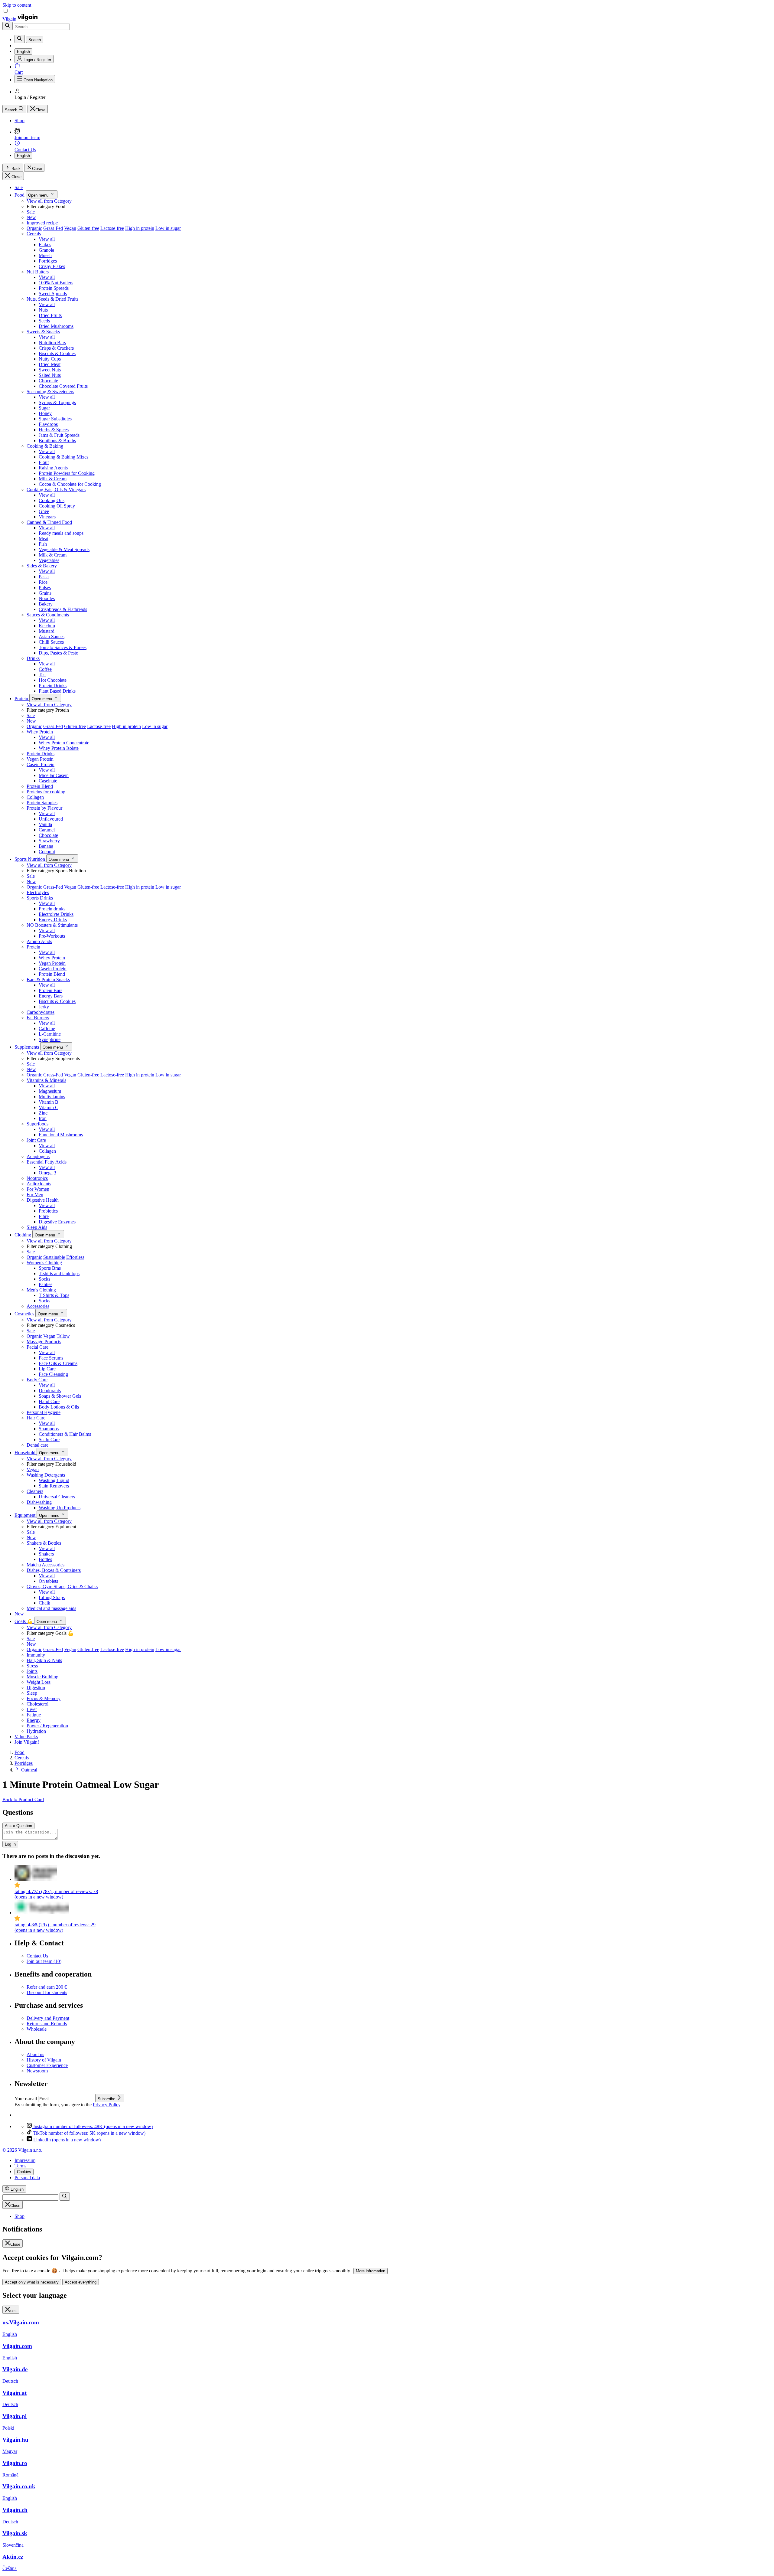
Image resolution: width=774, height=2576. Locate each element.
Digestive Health (43, 1200)
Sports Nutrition (30, 859)
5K (89, 2133)
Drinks (33, 658)
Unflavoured (51, 819)
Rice (43, 582)
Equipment (26, 1515)
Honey (45, 413)
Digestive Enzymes (57, 1222)
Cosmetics (25, 1314)
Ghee (44, 511)
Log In (10, 1844)
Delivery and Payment (48, 2018)
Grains (45, 593)
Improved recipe (42, 223)
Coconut (47, 852)
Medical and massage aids (51, 1608)
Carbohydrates (41, 1012)
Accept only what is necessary (32, 2282)
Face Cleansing (53, 1374)
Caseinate (48, 781)
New (31, 217)
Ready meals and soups (61, 533)
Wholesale (37, 2029)
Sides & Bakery (42, 566)
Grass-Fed (53, 228)
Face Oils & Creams (58, 1363)
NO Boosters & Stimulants (52, 925)
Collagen (35, 797)
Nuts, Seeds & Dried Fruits (52, 299)
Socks (44, 1279)
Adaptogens (38, 1156)
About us (35, 2054)
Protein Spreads (54, 288)
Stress (32, 1666)
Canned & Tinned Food (49, 522)
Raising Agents (53, 468)
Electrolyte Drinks (56, 914)
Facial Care (37, 1347)
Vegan (70, 228)
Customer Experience (47, 2065)
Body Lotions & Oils (59, 1407)
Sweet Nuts (50, 370)
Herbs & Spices (54, 430)
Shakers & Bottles (44, 1543)
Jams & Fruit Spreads (59, 435)
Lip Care (47, 1369)
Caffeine (47, 1028)
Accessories (38, 1306)
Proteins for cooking (46, 792)
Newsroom (37, 2071)
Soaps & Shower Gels (60, 1396)
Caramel (47, 830)
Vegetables (49, 560)
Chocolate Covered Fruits (63, 386)
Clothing (23, 1235)
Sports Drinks (40, 898)
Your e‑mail (26, 2099)
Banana (46, 846)
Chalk (44, 1603)
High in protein (140, 228)
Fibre (44, 1216)
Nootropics (37, 1178)
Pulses (45, 588)
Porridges (48, 261)
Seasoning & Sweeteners (50, 392)
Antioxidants (39, 1184)
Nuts (43, 310)
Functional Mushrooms (61, 1135)
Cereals (34, 234)
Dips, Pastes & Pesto (59, 653)
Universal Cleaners (57, 1497)
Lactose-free (112, 228)
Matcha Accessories (46, 1565)
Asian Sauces (52, 637)
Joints (32, 1671)
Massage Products (44, 1342)
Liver (32, 1709)
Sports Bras (50, 1268)
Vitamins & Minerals (46, 1080)
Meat (44, 539)
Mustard (47, 631)
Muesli (45, 255)
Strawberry (49, 841)
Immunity (36, 1655)
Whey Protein (40, 732)
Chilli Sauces (51, 642)
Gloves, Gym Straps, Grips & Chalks (62, 1587)
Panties (46, 1284)
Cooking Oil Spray (57, 506)
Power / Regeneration (47, 1726)
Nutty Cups (50, 359)
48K (93, 2126)
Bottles (45, 1559)
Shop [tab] (20, 2216)
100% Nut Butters (56, 283)
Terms (20, 2166)
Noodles (47, 598)
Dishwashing (39, 1502)
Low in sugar (168, 228)
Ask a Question (18, 1826)
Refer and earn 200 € (47, 1987)
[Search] (8, 26)
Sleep (32, 1693)
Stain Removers (54, 1486)
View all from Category (49, 201)
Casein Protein (41, 764)
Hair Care (36, 1418)
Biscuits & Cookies (57, 353)
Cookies (24, 2172)
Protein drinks (52, 909)
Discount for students (47, 1992)
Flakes (45, 245)
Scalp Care (49, 1440)
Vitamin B (49, 1102)
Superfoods (37, 1124)
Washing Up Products (60, 1508)
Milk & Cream (53, 479)
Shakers (46, 1554)
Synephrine (50, 1039)
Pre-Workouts (52, 936)
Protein (22, 699)
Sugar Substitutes (55, 419)
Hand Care (49, 1401)
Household (26, 1453)
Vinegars (47, 517)
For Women (38, 1189)
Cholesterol (37, 1704)
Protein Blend (40, 786)
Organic (34, 228)
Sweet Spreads (53, 294)
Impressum (25, 2160)
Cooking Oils (52, 500)
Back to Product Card (23, 1799)
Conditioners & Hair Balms (65, 1434)
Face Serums (51, 1358)
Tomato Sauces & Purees (63, 647)
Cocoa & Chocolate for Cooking (70, 484)
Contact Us (37, 1956)
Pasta (44, 577)
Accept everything (81, 2282)
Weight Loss (39, 1682)
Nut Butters (38, 272)
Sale (19, 187)
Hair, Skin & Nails (44, 1660)
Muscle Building (42, 1677)
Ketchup (47, 626)
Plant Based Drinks (57, 691)
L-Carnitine (50, 1034)
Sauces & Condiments (48, 615)
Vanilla (45, 824)
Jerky (44, 1007)
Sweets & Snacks (43, 332)
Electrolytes (38, 892)
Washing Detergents (46, 1475)
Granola (46, 250)
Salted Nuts (50, 375)
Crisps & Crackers (56, 348)
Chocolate (48, 381)
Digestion (36, 1688)
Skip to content (17, 5)
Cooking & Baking (45, 446)
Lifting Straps (52, 1597)
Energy (34, 1720)
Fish (43, 544)
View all (47, 239)
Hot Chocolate (53, 680)
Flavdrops (48, 424)
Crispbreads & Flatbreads (63, 609)
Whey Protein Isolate (59, 748)
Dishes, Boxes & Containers (54, 1570)
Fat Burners (38, 1018)
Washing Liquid (54, 1480)
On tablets (48, 1581)
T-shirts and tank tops (59, 1273)
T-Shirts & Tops (54, 1295)
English (23, 156)
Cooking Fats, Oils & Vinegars (56, 490)
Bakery (46, 604)
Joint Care (36, 1140)
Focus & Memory (44, 1698)
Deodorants (50, 1391)
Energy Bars (51, 996)
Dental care (37, 1445)
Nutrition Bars (52, 343)
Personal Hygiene (44, 1412)
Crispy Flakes (52, 266)
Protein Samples (42, 803)
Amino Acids (39, 941)
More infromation (371, 2271)
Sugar (44, 408)
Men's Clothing (41, 1290)
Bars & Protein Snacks (48, 979)
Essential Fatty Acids (47, 1162)
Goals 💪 (24, 1621)
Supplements (27, 1047)
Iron (43, 1118)
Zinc (43, 1113)
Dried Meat (50, 364)
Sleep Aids (37, 1227)
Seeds (44, 321)
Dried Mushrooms (56, 326)
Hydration (36, 1731)
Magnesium (50, 1091)
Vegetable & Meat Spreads (64, 549)
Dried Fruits (50, 315)
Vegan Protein (40, 759)
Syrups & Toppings (57, 402)
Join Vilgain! (27, 1742)
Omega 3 (47, 1173)
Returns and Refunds (47, 2024)
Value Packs (26, 1737)
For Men (35, 1195)
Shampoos (49, 1429)
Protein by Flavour (44, 808)
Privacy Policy (107, 2105)
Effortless (75, 1257)
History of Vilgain (44, 2060)
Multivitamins (52, 1097)
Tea (42, 675)
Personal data (27, 2178)
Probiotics (48, 1211)
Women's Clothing (44, 1263)
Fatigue (34, 1715)
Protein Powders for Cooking (67, 473)
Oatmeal (29, 1770)
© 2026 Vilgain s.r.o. (22, 2150)
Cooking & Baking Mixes (63, 457)
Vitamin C (49, 1107)
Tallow (63, 1336)
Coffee (45, 669)
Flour (44, 462)
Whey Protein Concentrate (64, 743)
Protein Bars (50, 990)
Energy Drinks (53, 920)
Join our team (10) (44, 1961)
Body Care (37, 1380)
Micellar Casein (54, 775)
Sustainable (54, 1257)
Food (20, 195)
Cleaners (35, 1491)
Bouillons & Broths (57, 441)
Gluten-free (88, 228)
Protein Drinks (53, 686)
